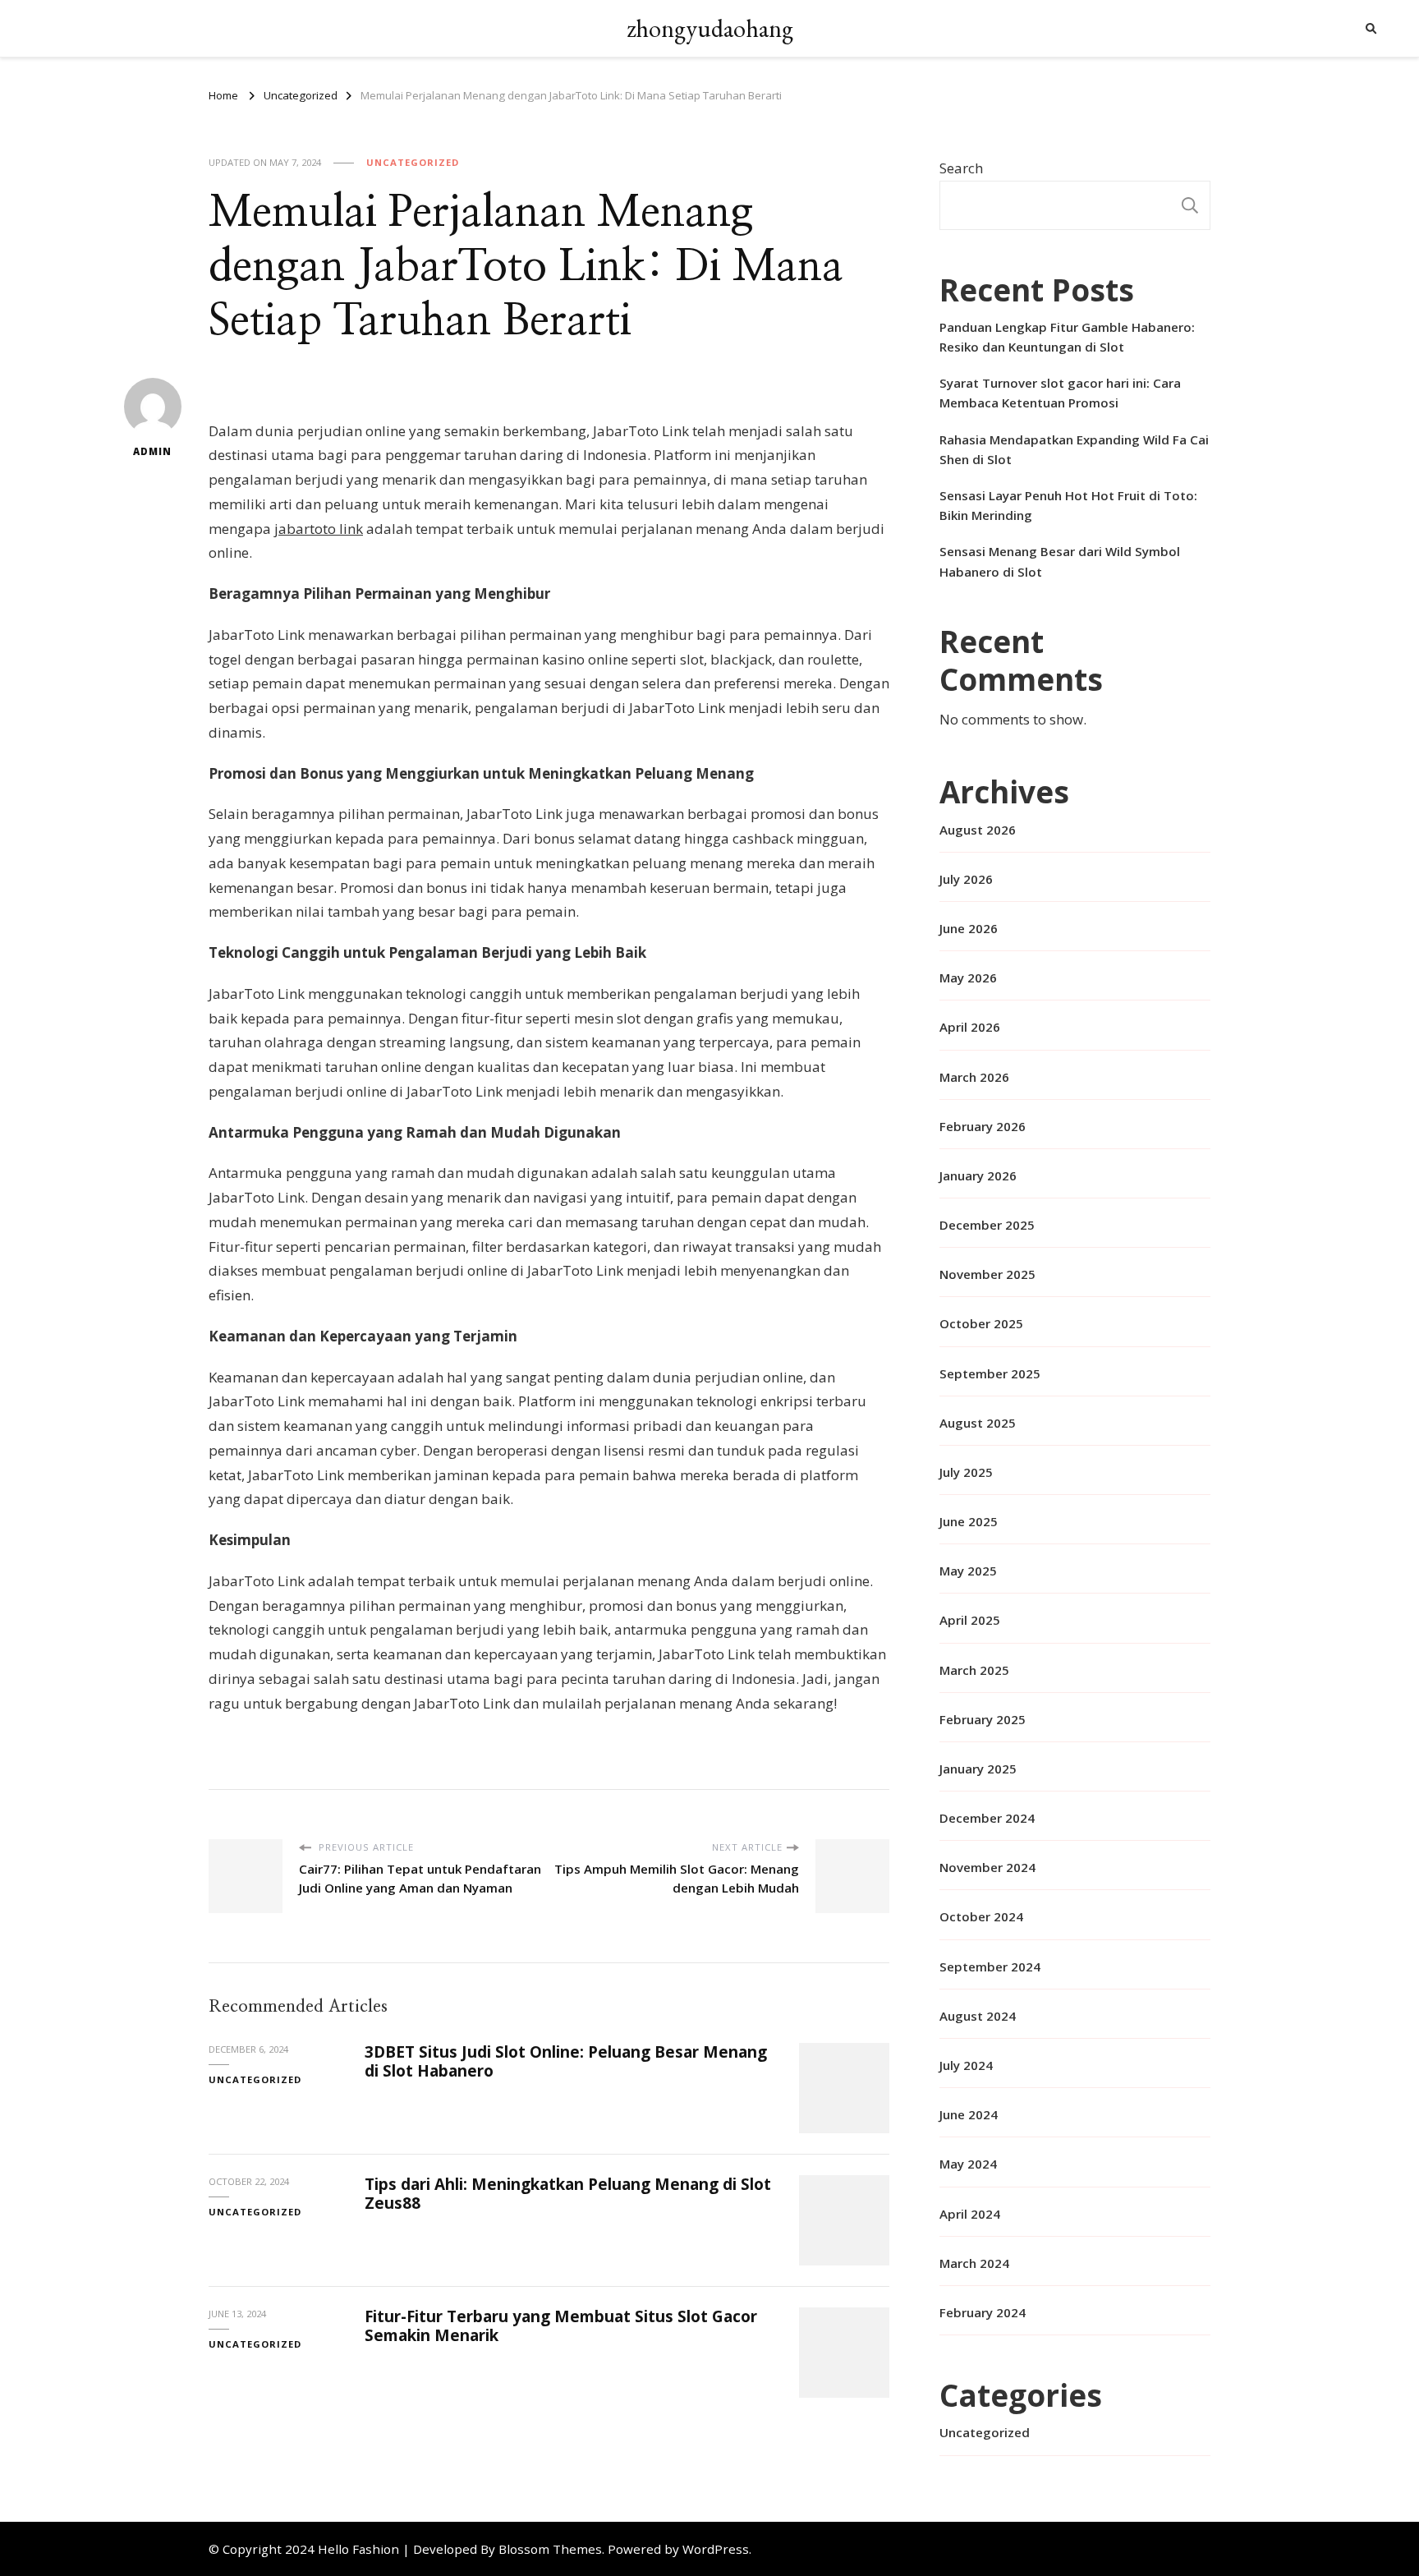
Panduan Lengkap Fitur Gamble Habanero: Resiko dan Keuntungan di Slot (1067, 337)
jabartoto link (319, 529)
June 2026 (969, 928)
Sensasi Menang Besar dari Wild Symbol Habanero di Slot (1060, 561)
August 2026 (978, 830)
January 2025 (978, 1769)
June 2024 (969, 2114)
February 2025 (983, 1719)
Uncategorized (413, 162)
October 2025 (981, 1323)
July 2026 (966, 879)
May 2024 (968, 2164)
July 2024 (966, 2065)
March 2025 (974, 1670)
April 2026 (970, 1027)
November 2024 (987, 1867)
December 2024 (987, 1818)
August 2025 (978, 1423)
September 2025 (990, 1373)
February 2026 (983, 1126)
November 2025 (987, 1274)
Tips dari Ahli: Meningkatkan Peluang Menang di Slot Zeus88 (568, 2194)
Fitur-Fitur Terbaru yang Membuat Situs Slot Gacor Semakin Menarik (561, 2326)
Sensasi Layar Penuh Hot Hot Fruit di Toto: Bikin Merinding (1068, 505)
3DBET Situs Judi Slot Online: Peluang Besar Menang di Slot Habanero (566, 2061)
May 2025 (968, 1571)
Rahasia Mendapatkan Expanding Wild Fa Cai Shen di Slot (1074, 449)
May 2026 (968, 977)
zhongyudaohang (710, 28)
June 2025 (969, 1521)
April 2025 (970, 1620)
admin (152, 451)
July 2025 (966, 1472)
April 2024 (970, 2214)
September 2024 (990, 1966)
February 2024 (983, 2312)
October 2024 (981, 1916)
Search (961, 168)
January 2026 (978, 1175)
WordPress (716, 2549)
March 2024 (974, 2263)
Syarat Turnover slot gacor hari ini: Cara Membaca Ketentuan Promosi (1060, 393)
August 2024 (978, 2016)
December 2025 (987, 1225)
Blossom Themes (550, 2549)
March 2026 (974, 1077)
